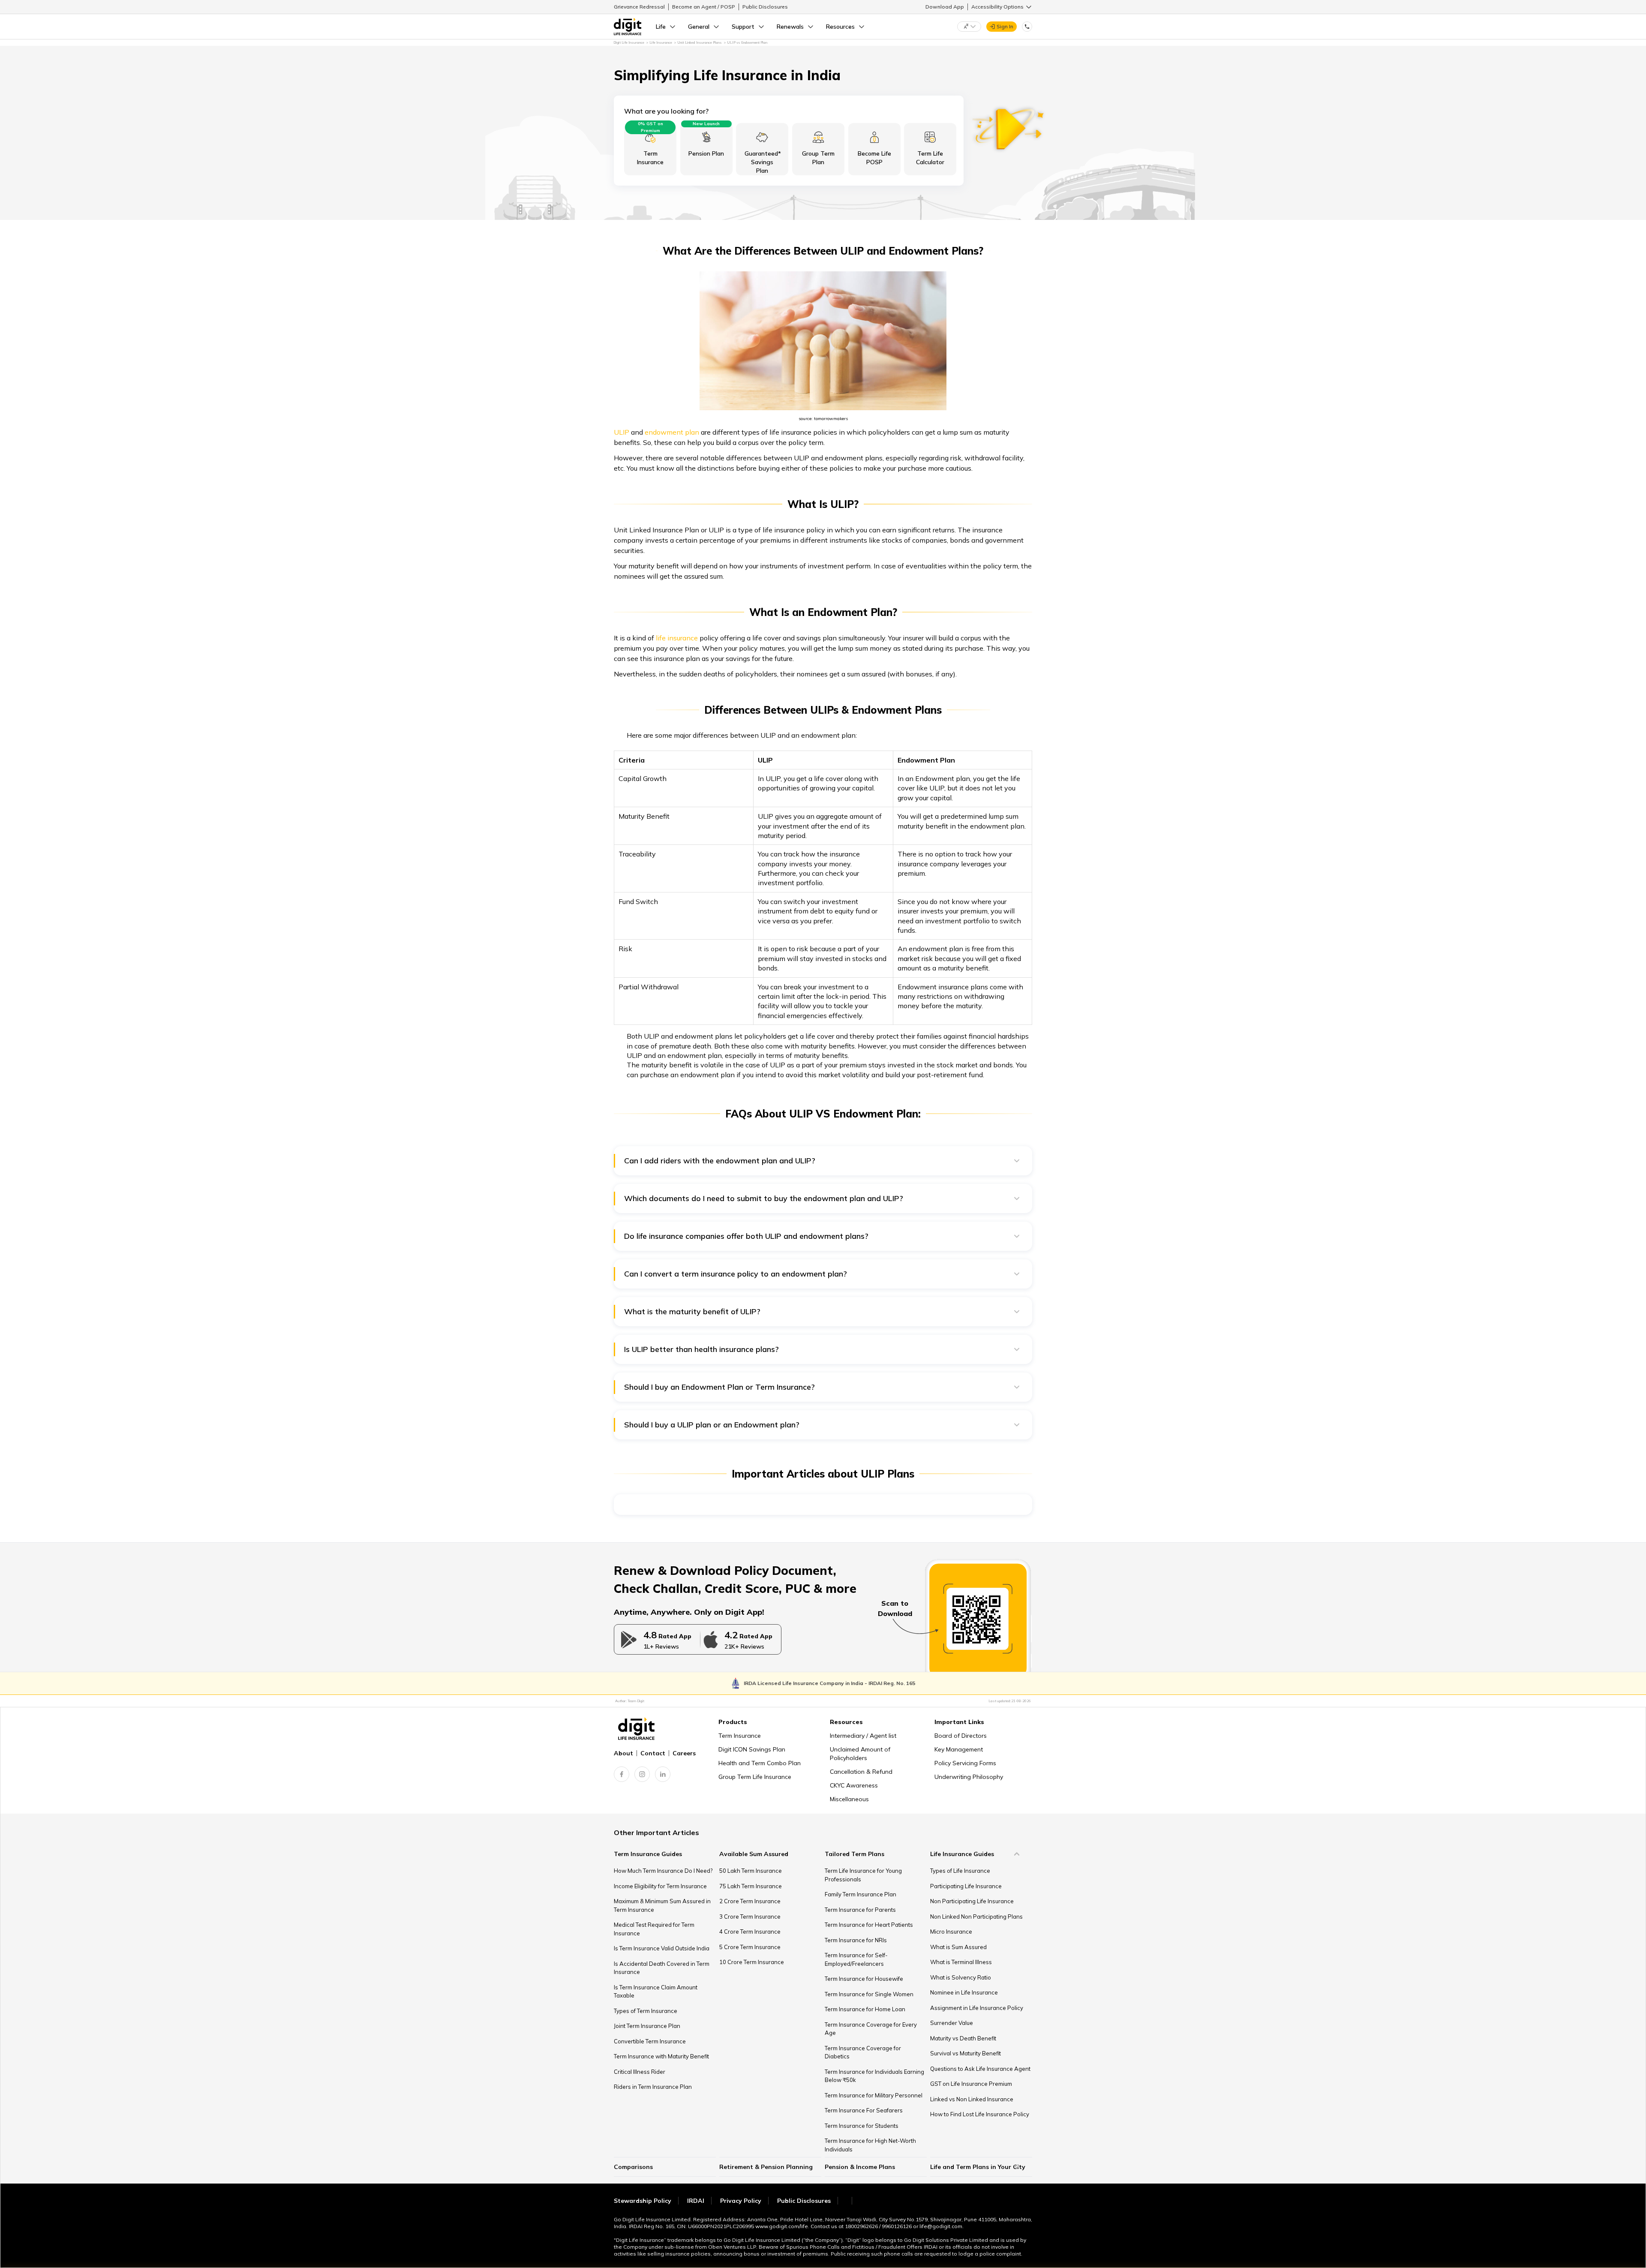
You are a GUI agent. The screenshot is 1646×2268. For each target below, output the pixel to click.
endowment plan (672, 432)
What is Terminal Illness (961, 1962)
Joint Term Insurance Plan (647, 2026)
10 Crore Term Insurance (752, 1962)
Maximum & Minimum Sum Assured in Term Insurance (662, 1905)
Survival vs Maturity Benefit (966, 2053)
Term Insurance (740, 1736)
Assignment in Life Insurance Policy (977, 2008)
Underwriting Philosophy (969, 1777)
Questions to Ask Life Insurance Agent (980, 2069)
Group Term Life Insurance (755, 1777)
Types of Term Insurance (646, 2011)
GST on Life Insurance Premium (971, 2084)
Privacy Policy (741, 2201)
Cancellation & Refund (861, 1772)
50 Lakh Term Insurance (751, 1871)
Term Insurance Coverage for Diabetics (863, 2052)
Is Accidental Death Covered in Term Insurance (662, 1968)
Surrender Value (952, 2023)
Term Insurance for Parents (860, 1910)
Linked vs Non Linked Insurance (972, 2099)
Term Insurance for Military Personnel (874, 2095)
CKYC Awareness (854, 1785)
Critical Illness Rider (640, 2072)
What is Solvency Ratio (961, 1977)
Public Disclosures (765, 7)
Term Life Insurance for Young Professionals (863, 1875)
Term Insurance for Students (862, 2126)
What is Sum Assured (958, 1947)
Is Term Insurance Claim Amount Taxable (656, 1992)
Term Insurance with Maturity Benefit (661, 2056)
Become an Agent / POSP (704, 7)
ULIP (622, 432)
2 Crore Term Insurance (750, 1901)
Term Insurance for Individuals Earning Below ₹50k (874, 2076)
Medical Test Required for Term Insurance (654, 1929)
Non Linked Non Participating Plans (976, 1917)
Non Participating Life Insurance (972, 1901)
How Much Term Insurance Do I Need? (663, 1871)
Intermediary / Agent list (863, 1736)
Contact (653, 1753)
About (623, 1753)
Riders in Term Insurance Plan (653, 2087)
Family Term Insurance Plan (861, 1894)
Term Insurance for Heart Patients (869, 1925)
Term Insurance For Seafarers (864, 2110)
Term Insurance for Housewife (864, 1979)
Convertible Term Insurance (650, 2041)
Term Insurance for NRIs (856, 1940)
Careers (684, 1753)
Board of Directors (961, 1736)
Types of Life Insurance (960, 1871)
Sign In (1005, 26)
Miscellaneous (849, 1799)
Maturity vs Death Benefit (963, 2038)
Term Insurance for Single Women (869, 1994)
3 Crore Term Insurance (750, 1917)
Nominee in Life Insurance (964, 1992)
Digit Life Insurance (629, 42)
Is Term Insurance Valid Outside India (662, 1948)
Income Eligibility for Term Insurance (660, 1886)
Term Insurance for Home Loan (865, 2009)
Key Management (959, 1749)
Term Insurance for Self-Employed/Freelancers (856, 1959)
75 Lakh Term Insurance (751, 1886)
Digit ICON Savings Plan (752, 1749)
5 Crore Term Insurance (750, 1947)
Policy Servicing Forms (965, 1763)
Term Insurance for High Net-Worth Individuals (870, 2145)
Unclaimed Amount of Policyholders (860, 1754)
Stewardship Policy (643, 2201)
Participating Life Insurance (966, 1886)
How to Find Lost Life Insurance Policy (980, 2114)
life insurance (677, 638)
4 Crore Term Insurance (750, 1932)
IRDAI (696, 2201)
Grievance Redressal (639, 7)
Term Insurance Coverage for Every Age (871, 2029)
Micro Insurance (951, 1932)
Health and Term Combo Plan (760, 1763)
